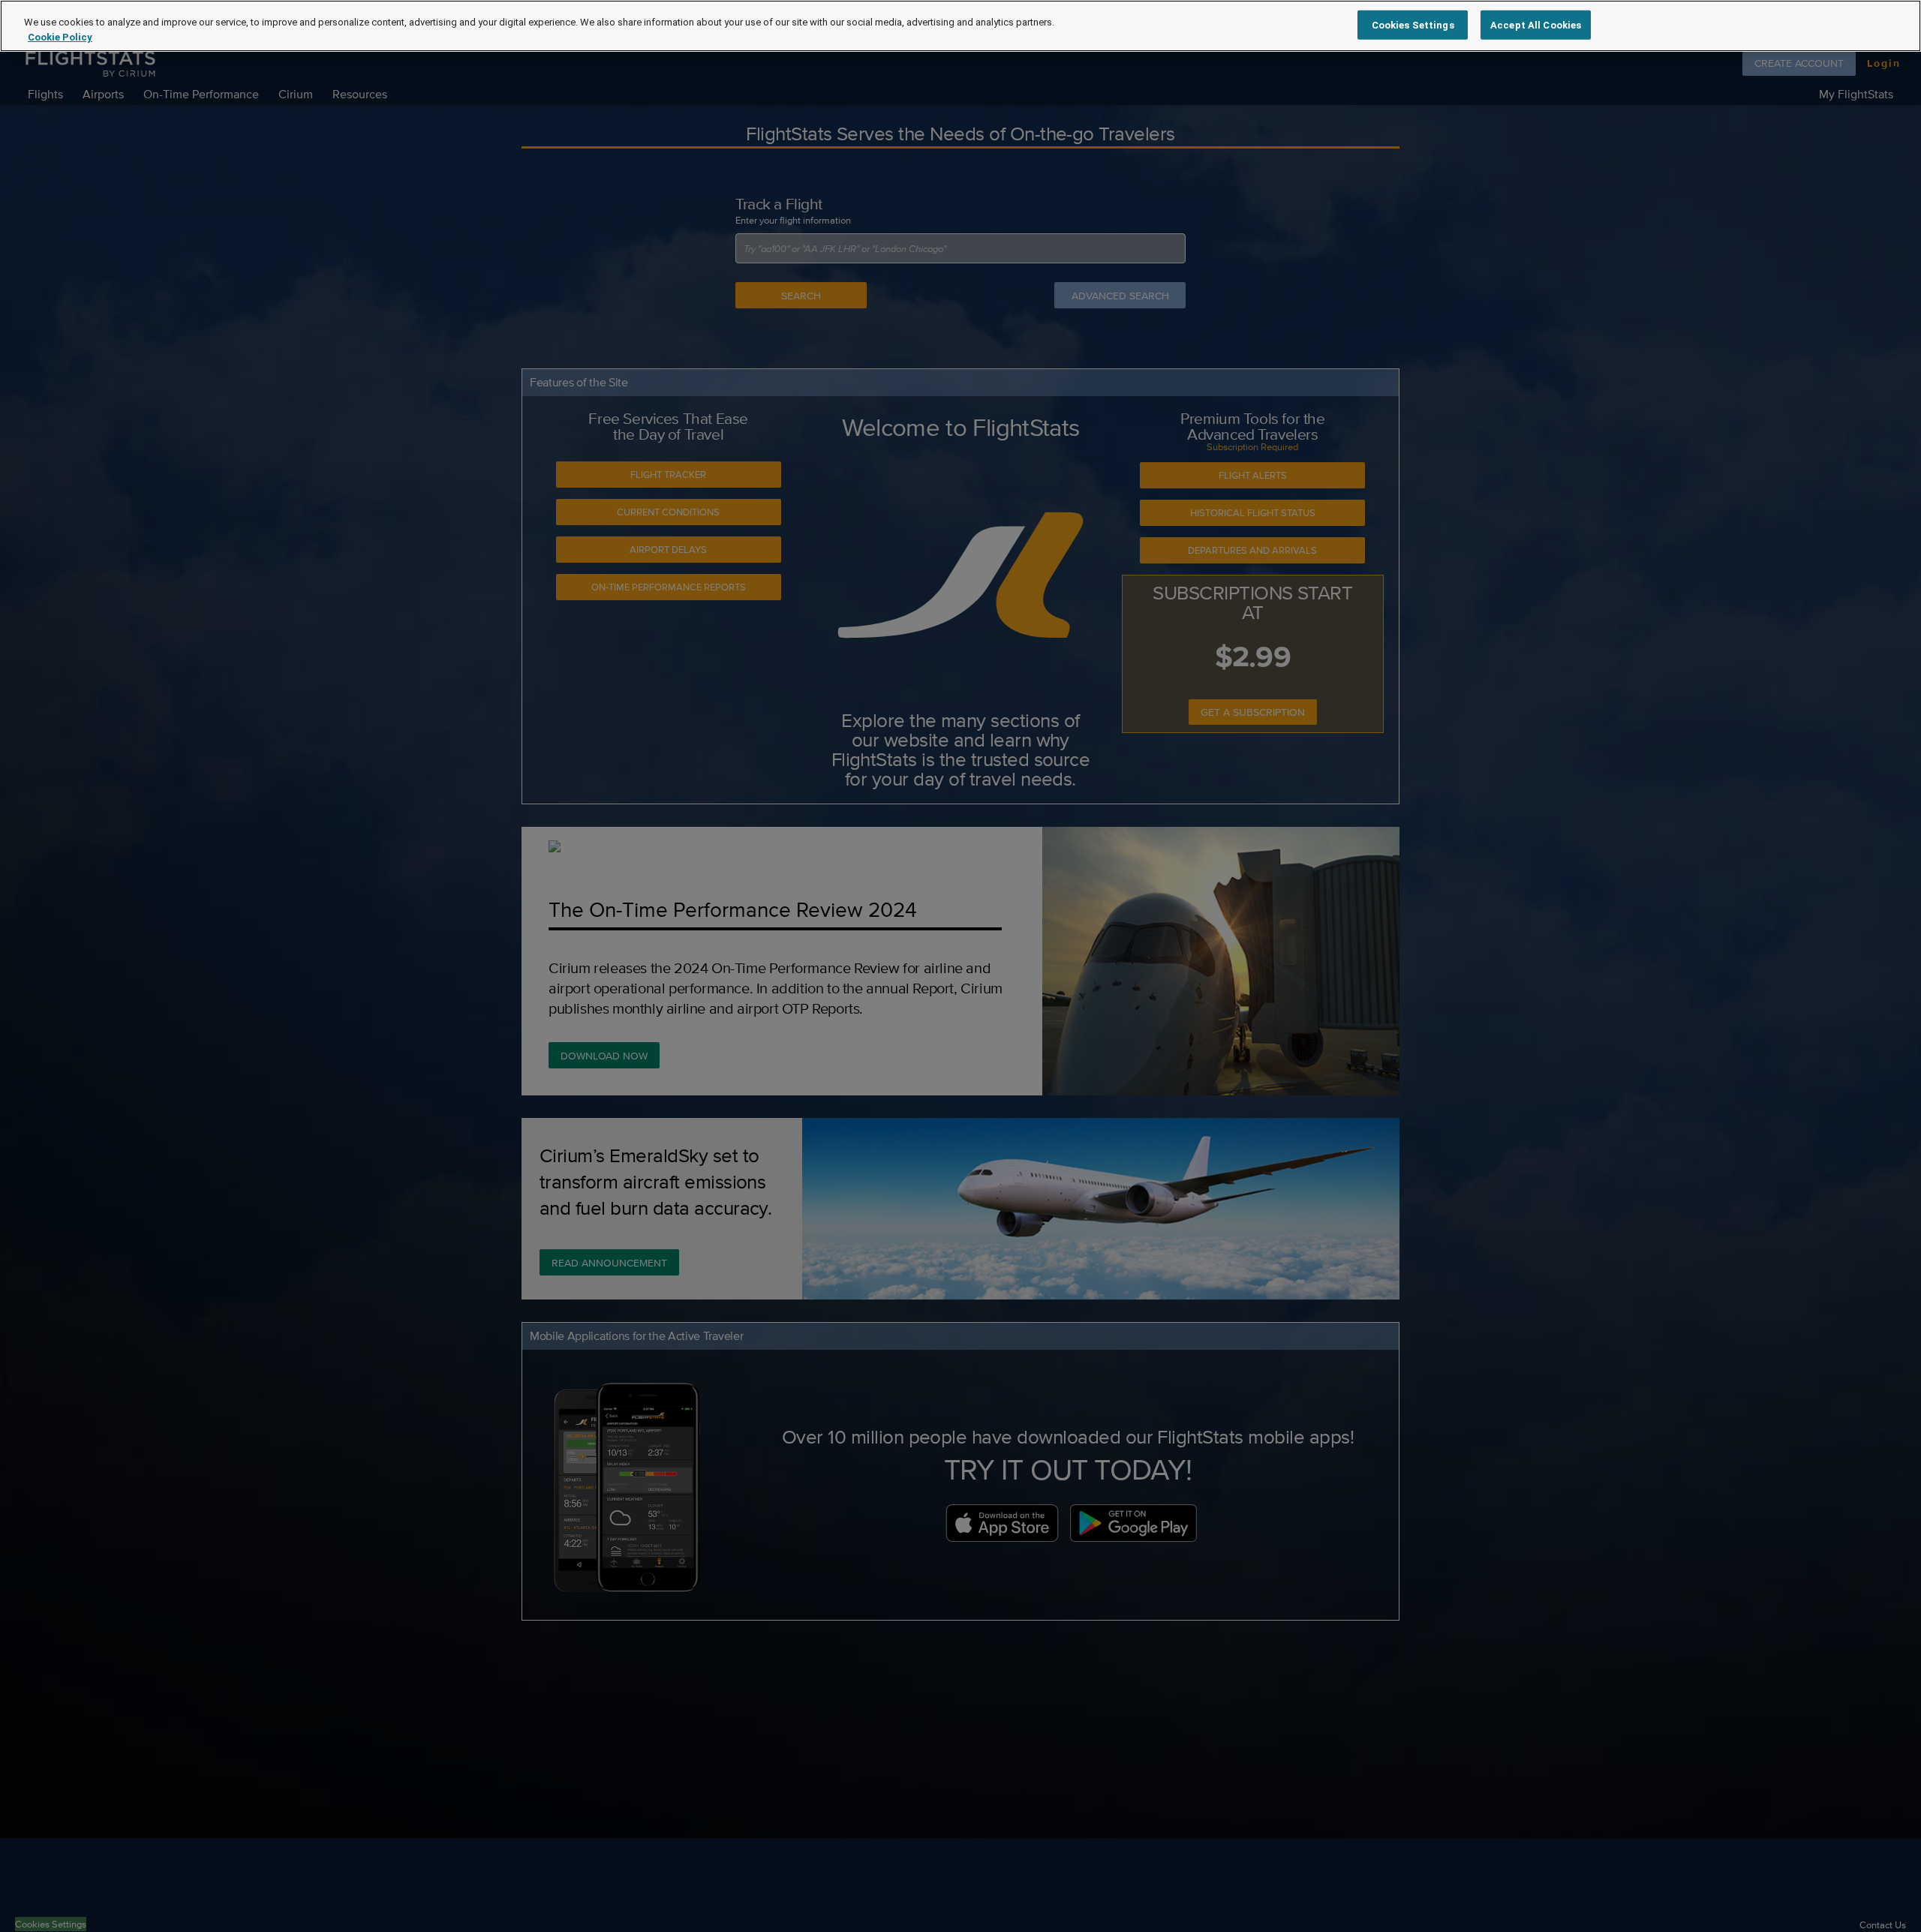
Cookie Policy (60, 37)
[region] (960, 26)
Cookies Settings (1413, 24)
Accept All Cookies (1536, 24)
